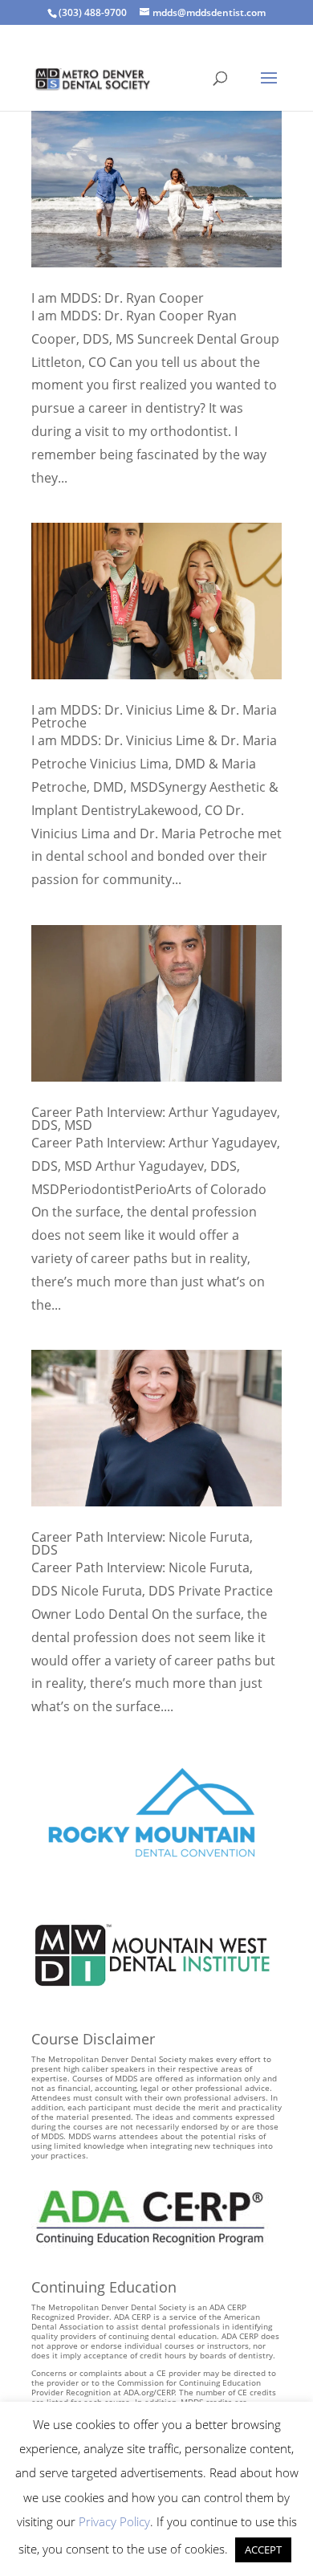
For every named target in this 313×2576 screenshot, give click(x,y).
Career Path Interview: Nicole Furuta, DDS (142, 1543)
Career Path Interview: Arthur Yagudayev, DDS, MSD (156, 1119)
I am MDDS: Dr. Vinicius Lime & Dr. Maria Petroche (154, 716)
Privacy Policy (114, 2521)
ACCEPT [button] (263, 2550)
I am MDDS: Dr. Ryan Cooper (118, 298)
